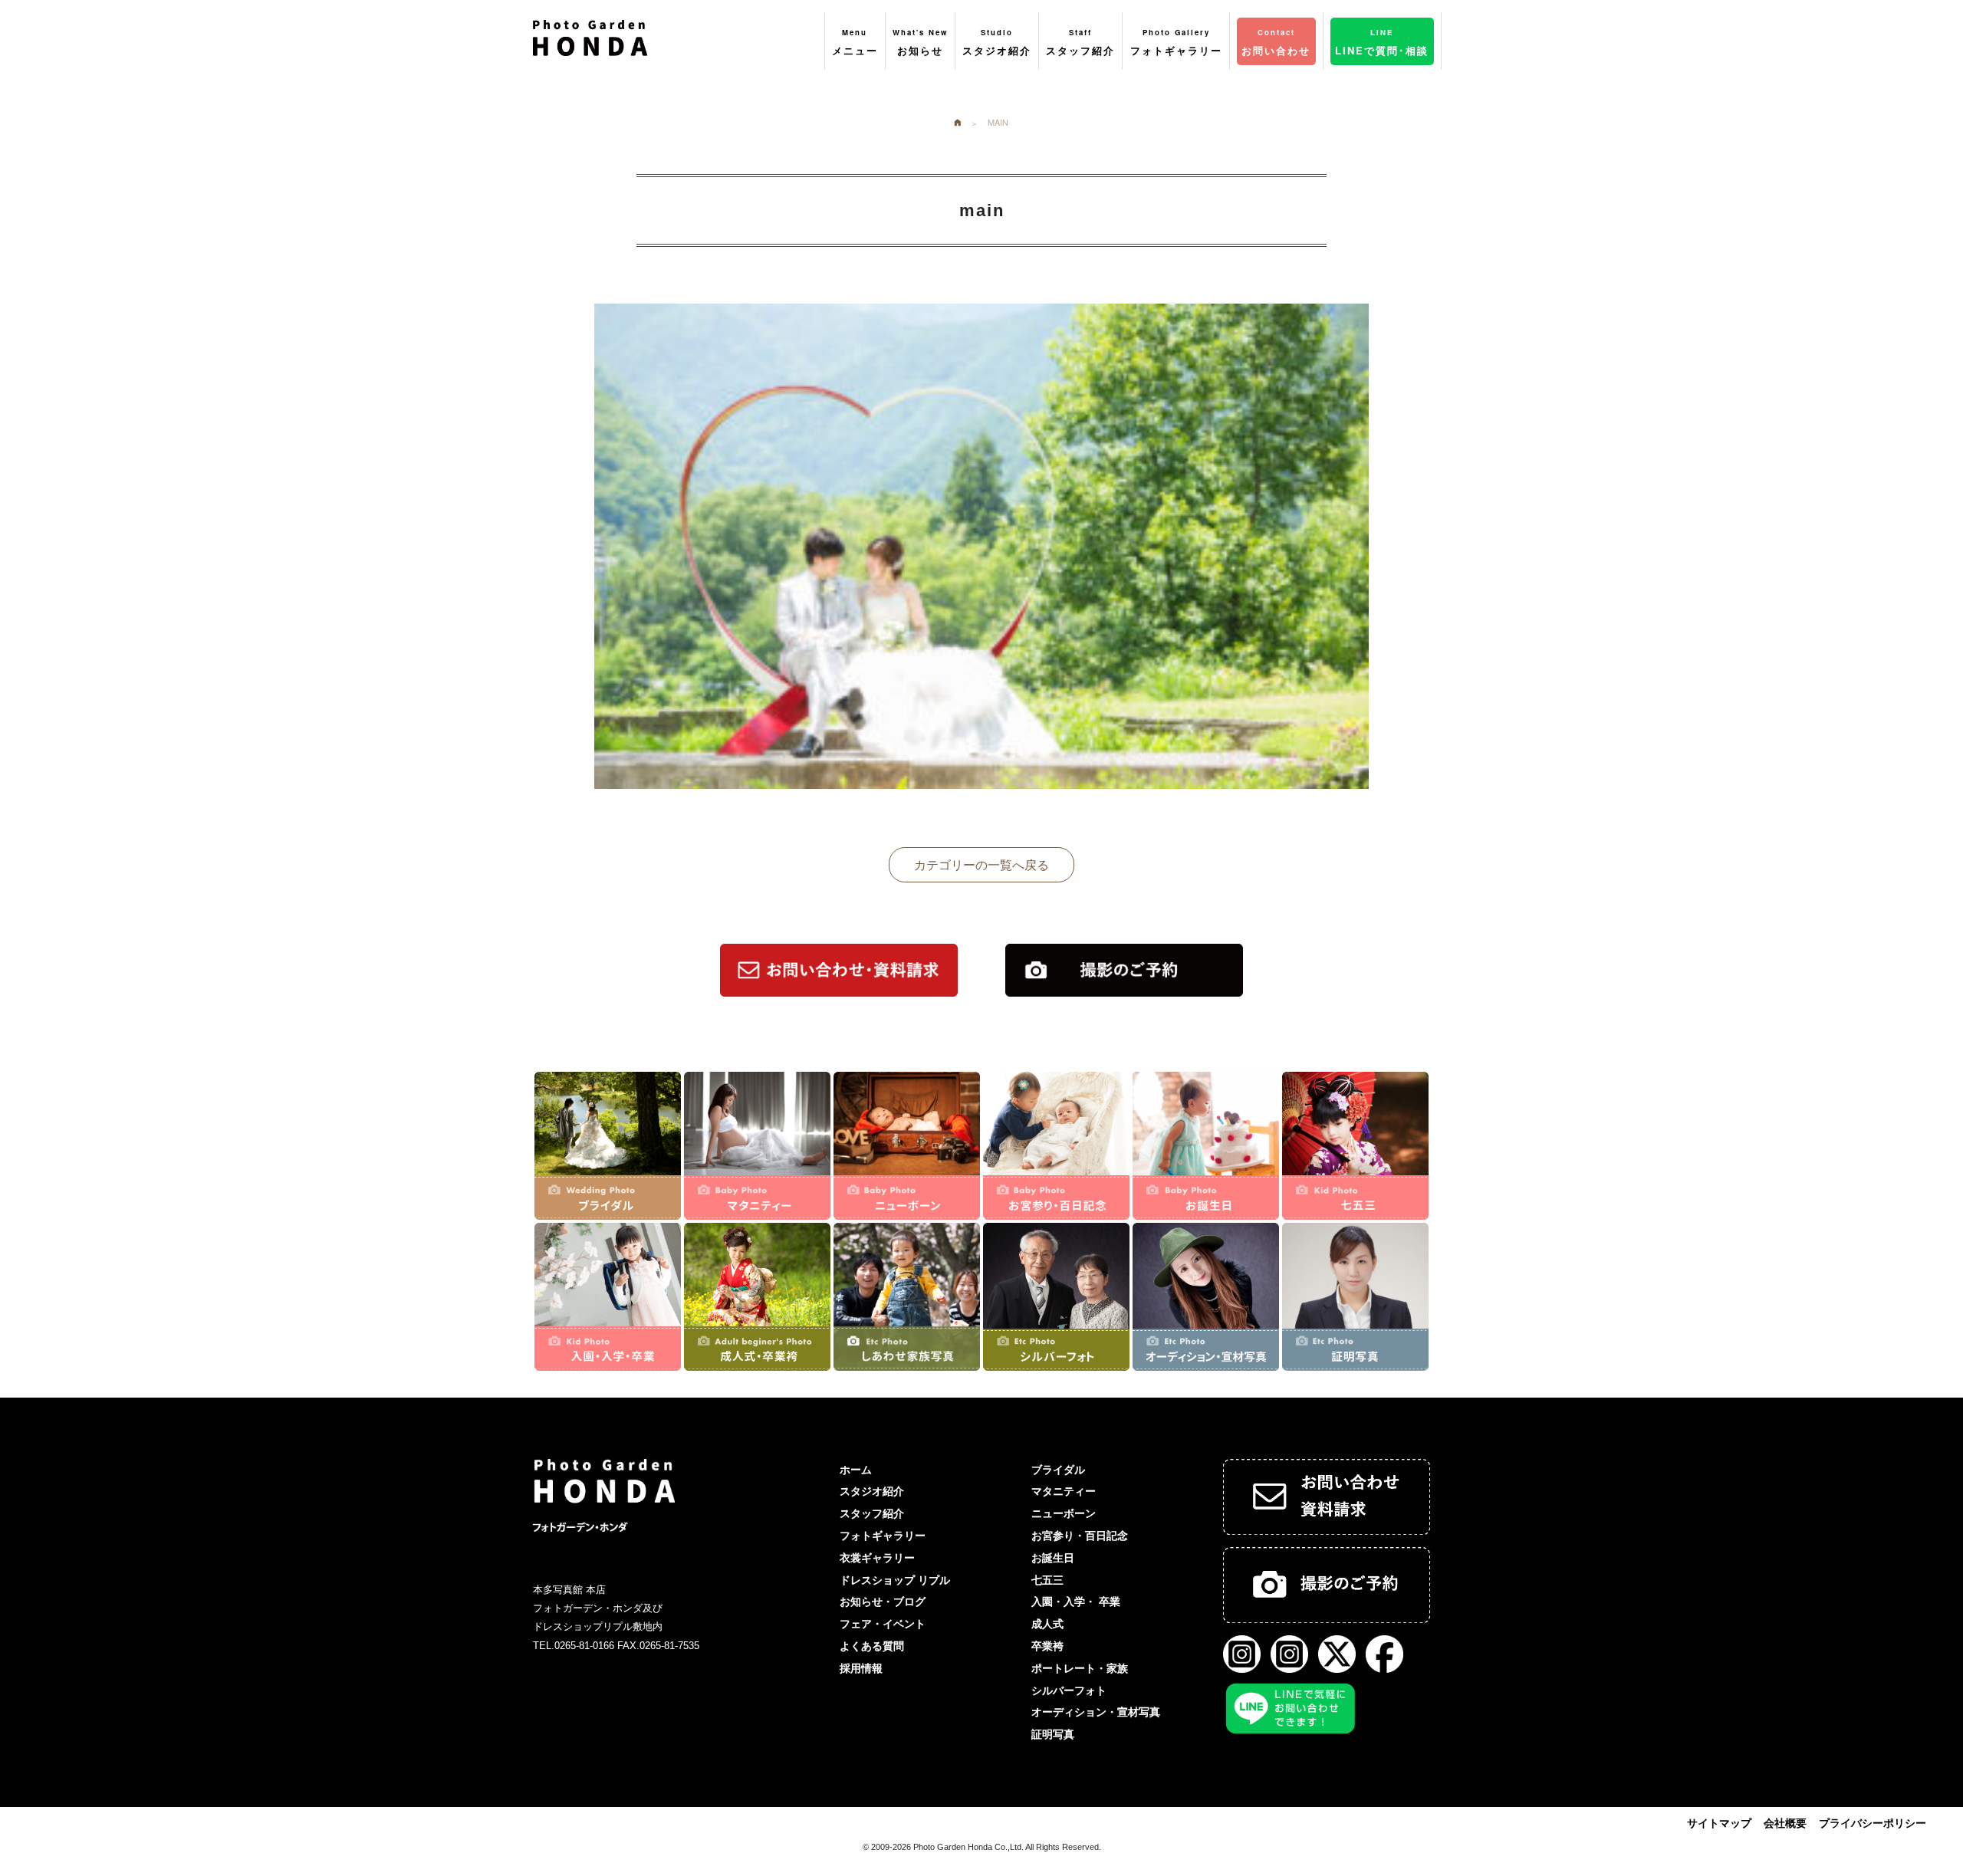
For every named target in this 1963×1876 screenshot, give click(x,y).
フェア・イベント (883, 1624)
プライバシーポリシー (1873, 1823)
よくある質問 (872, 1646)
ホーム (856, 1470)
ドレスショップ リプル (895, 1580)
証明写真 (1053, 1734)
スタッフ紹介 (872, 1513)
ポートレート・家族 (1080, 1668)
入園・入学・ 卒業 (1076, 1602)
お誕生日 (1053, 1558)
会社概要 (1785, 1823)
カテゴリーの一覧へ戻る (981, 864)
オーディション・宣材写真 (1096, 1712)
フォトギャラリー (883, 1536)
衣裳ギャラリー (877, 1558)
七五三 (1047, 1580)
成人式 (1047, 1624)
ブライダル (1058, 1470)
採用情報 (861, 1668)
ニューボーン (1064, 1513)
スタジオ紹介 (872, 1491)
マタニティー (1064, 1491)
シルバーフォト (1069, 1690)
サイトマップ (1719, 1823)
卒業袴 (1047, 1646)
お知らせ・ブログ (883, 1602)
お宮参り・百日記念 (1080, 1536)
